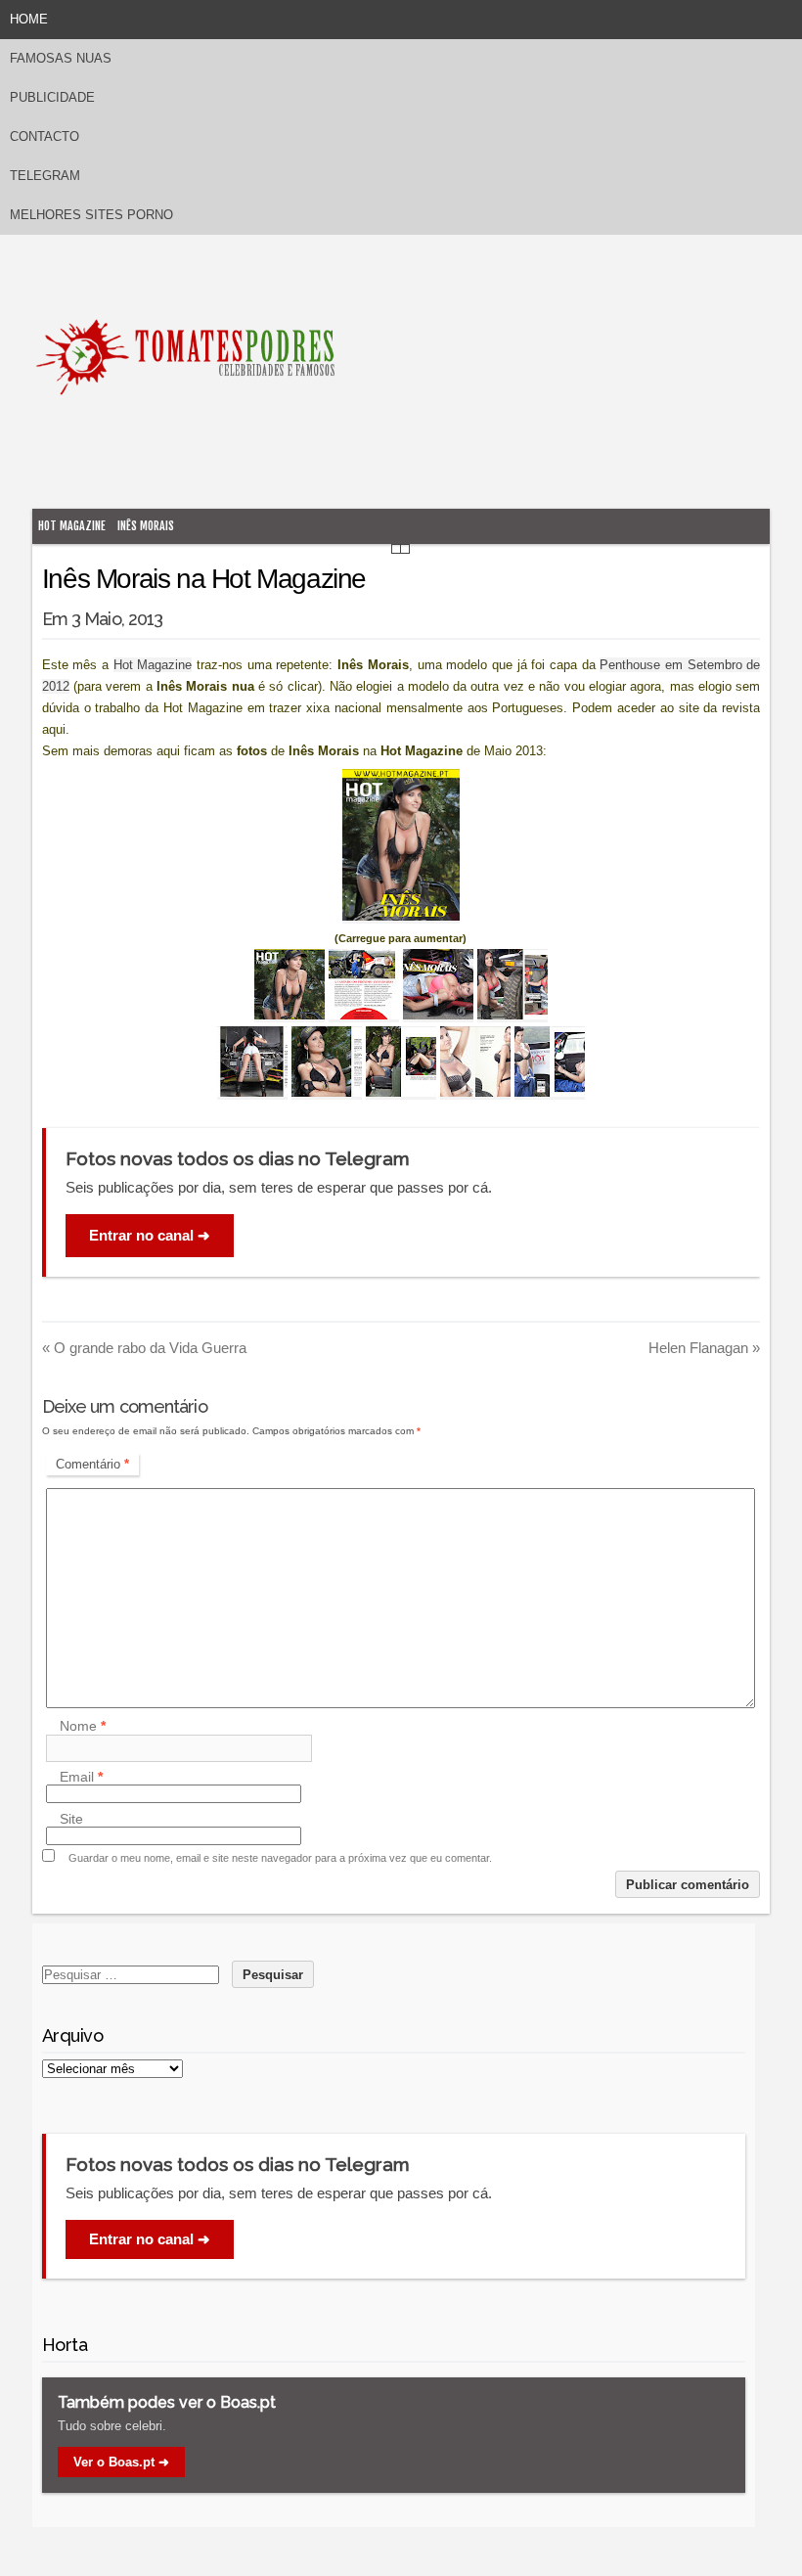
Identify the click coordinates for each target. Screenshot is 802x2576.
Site (71, 1819)
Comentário (92, 1464)
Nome (83, 1727)
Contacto (45, 136)
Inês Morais (146, 526)
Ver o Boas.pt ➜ (121, 2462)
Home (29, 19)
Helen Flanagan (704, 1348)
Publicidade (52, 97)
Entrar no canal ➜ (150, 1235)
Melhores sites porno (91, 215)
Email (81, 1777)
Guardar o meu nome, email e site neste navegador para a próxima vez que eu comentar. (280, 1858)
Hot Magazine (72, 526)
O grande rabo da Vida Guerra (144, 1348)
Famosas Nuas (61, 58)
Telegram (45, 176)
